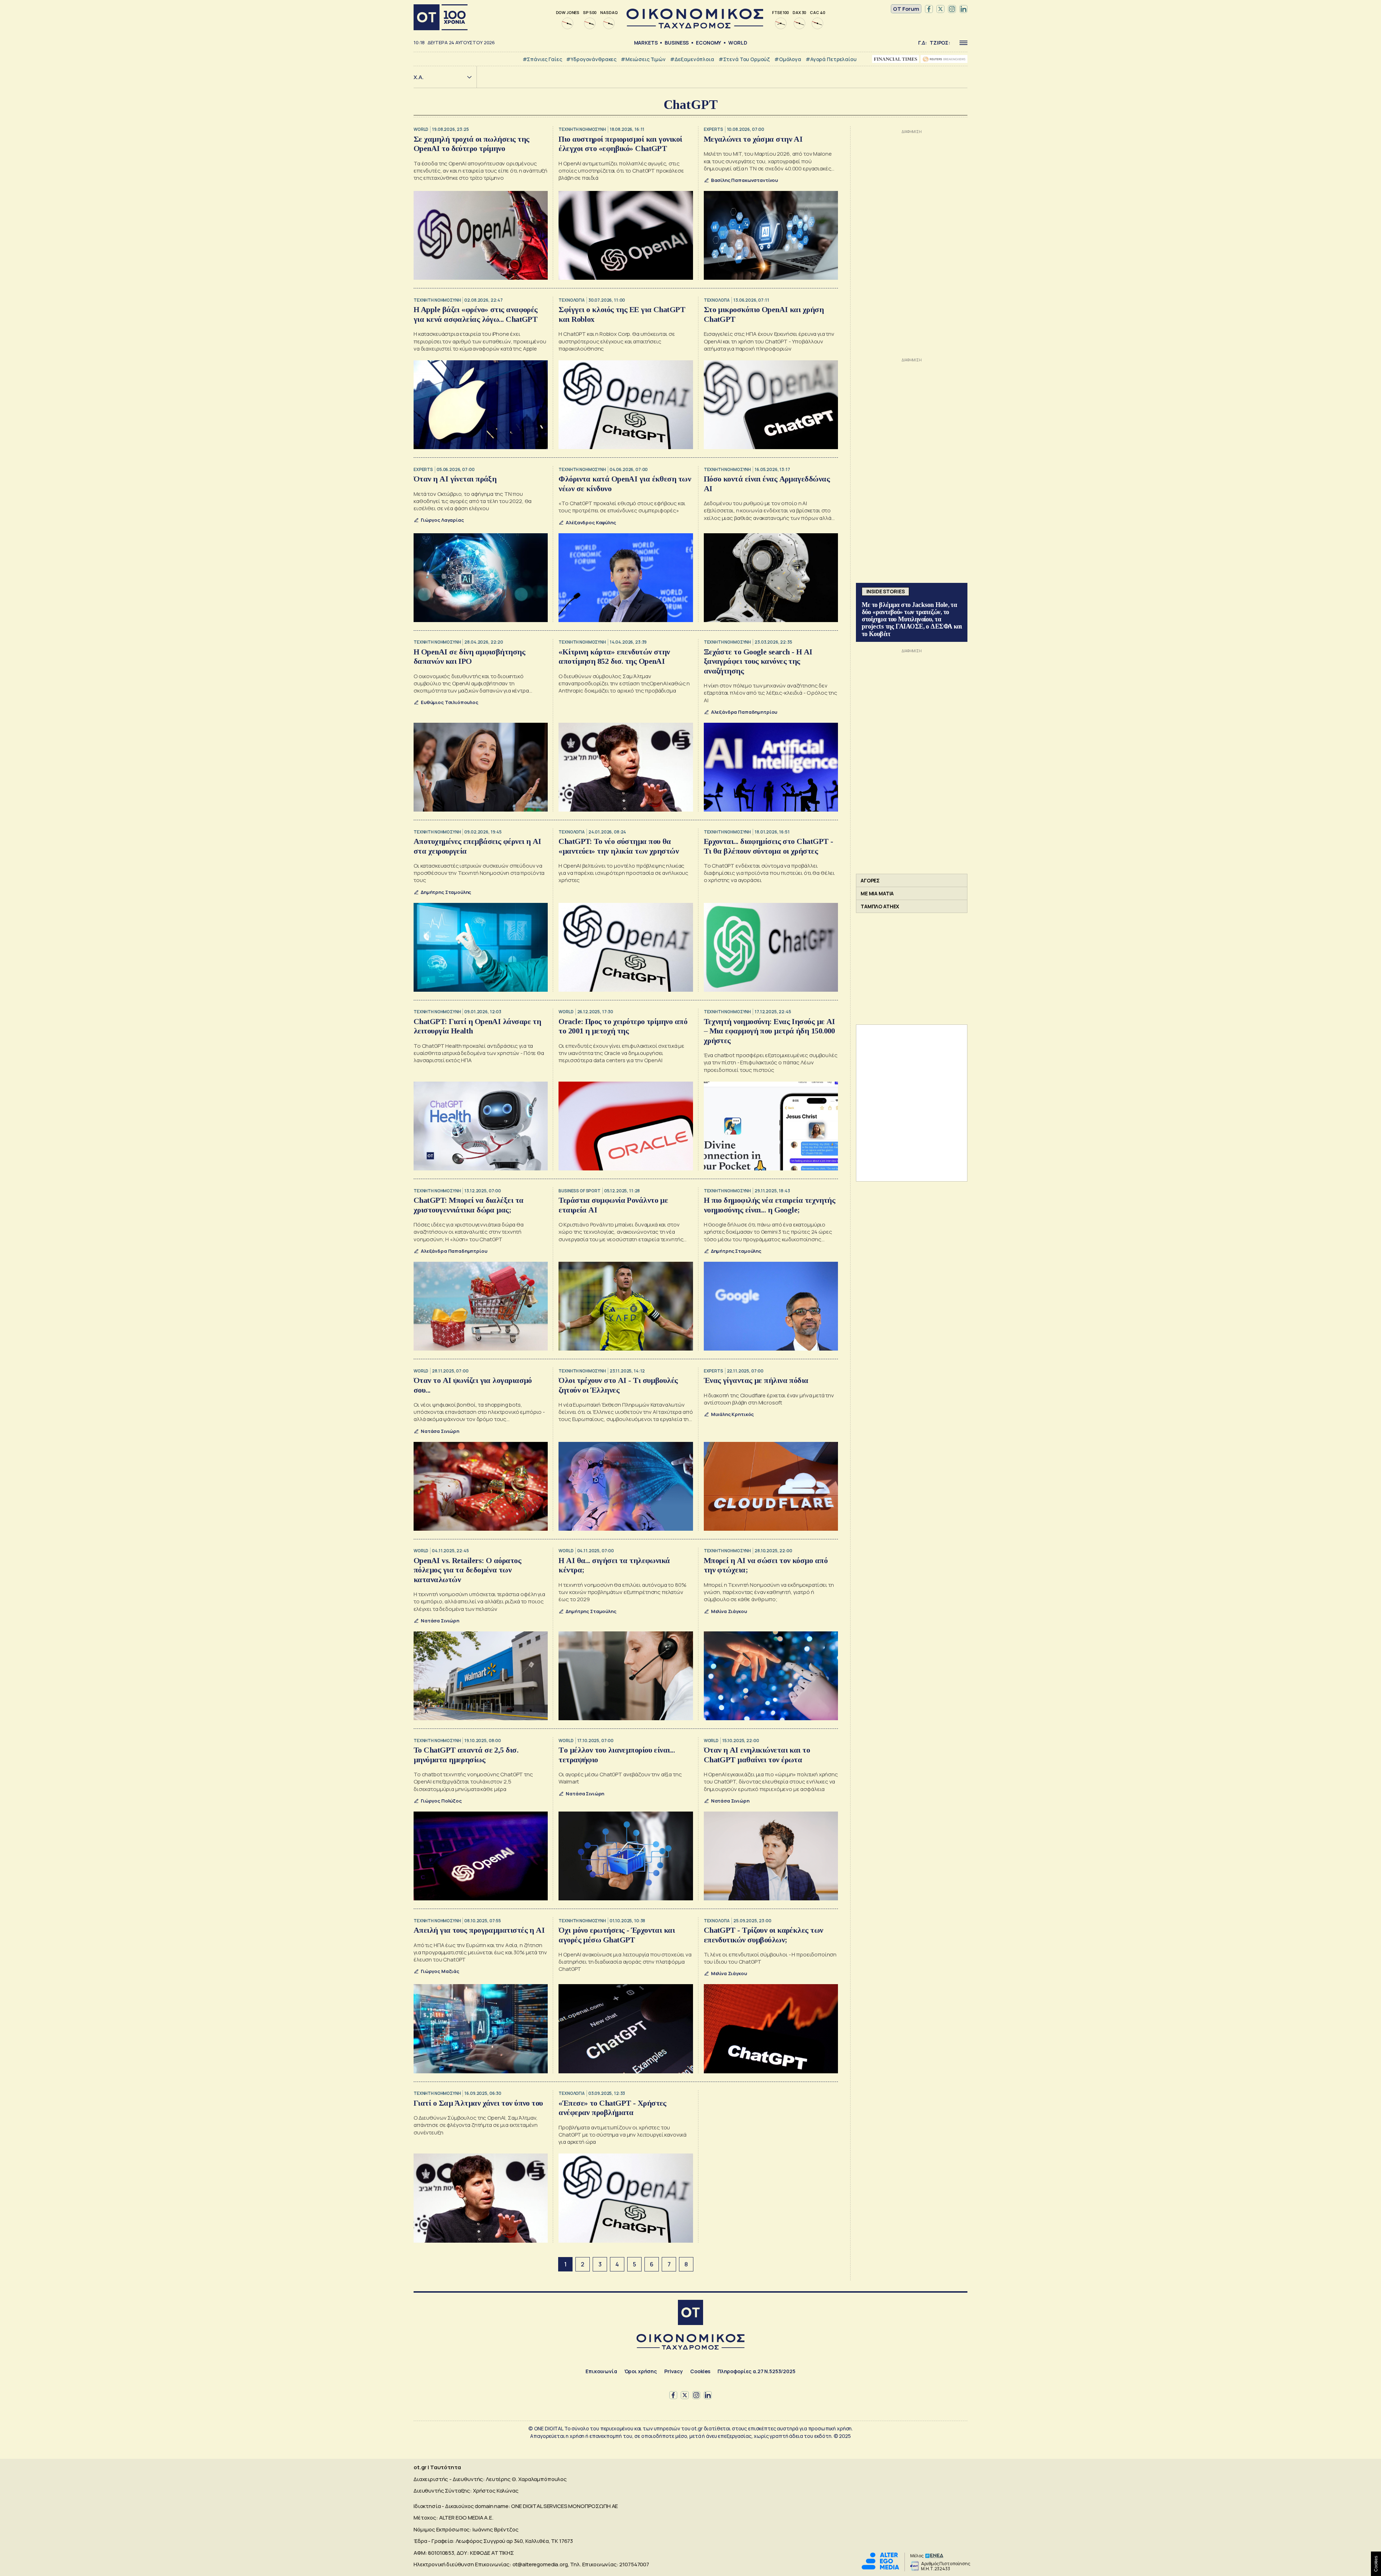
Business (677, 43)
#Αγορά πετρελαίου (831, 59)
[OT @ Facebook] (929, 9)
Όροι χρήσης (641, 2371)
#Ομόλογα (788, 59)
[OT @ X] (940, 9)
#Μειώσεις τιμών (643, 59)
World (738, 43)
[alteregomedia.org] (880, 2568)
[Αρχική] (441, 17)
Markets (646, 43)
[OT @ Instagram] (952, 9)
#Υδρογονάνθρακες (591, 59)
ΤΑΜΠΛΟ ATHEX (880, 906)
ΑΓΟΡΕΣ (870, 880)
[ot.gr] (695, 26)
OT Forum (906, 9)
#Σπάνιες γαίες (542, 59)
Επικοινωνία (601, 2371)
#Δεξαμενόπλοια (692, 59)
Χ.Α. (419, 77)
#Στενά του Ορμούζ (744, 59)
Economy (708, 43)
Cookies (700, 2371)
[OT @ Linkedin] (963, 9)
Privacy (674, 2371)
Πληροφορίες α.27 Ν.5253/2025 (756, 2371)
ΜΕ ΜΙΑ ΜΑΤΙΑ (877, 893)
